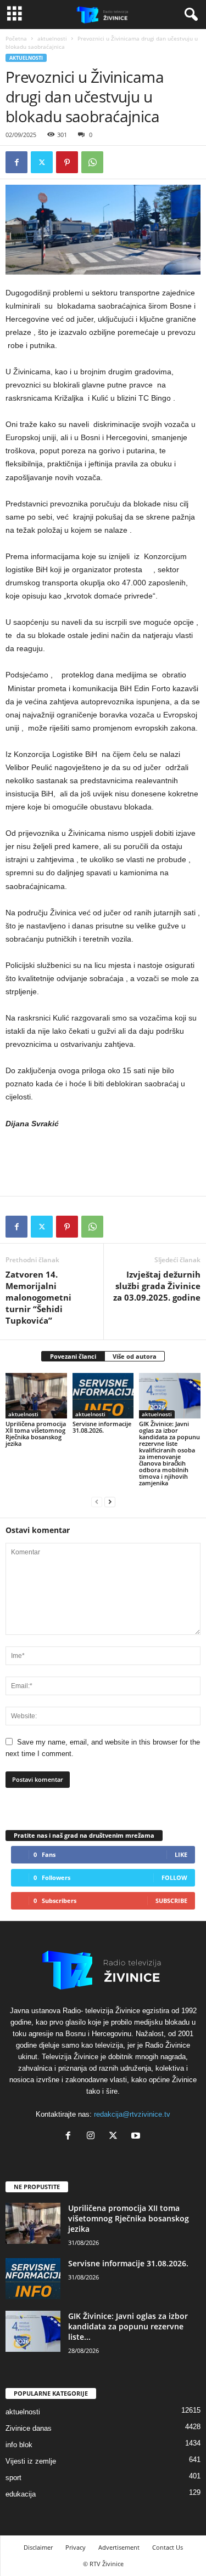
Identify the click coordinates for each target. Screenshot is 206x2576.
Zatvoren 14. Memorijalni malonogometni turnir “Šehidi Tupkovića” (38, 1297)
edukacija (21, 2494)
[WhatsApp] (92, 162)
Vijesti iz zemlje (31, 2461)
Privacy (76, 2547)
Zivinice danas (29, 2428)
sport (13, 2478)
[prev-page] (97, 1501)
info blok (19, 2445)
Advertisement (119, 2547)
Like (181, 1854)
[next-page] (110, 1501)
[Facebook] (16, 162)
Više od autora (135, 1356)
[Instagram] (93, 2137)
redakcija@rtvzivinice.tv (132, 2114)
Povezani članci (73, 1356)
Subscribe (171, 1900)
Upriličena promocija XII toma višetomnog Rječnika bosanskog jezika (36, 1434)
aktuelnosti (52, 38)
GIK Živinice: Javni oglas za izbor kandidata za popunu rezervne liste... (128, 2326)
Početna (16, 38)
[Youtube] (137, 2137)
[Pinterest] (67, 162)
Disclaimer (38, 2547)
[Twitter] (42, 162)
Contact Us (168, 2547)
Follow (174, 1877)
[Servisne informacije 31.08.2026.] (103, 1396)
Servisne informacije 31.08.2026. (102, 1427)
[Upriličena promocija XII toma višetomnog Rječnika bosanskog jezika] (36, 1396)
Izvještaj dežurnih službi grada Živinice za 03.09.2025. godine (157, 1286)
